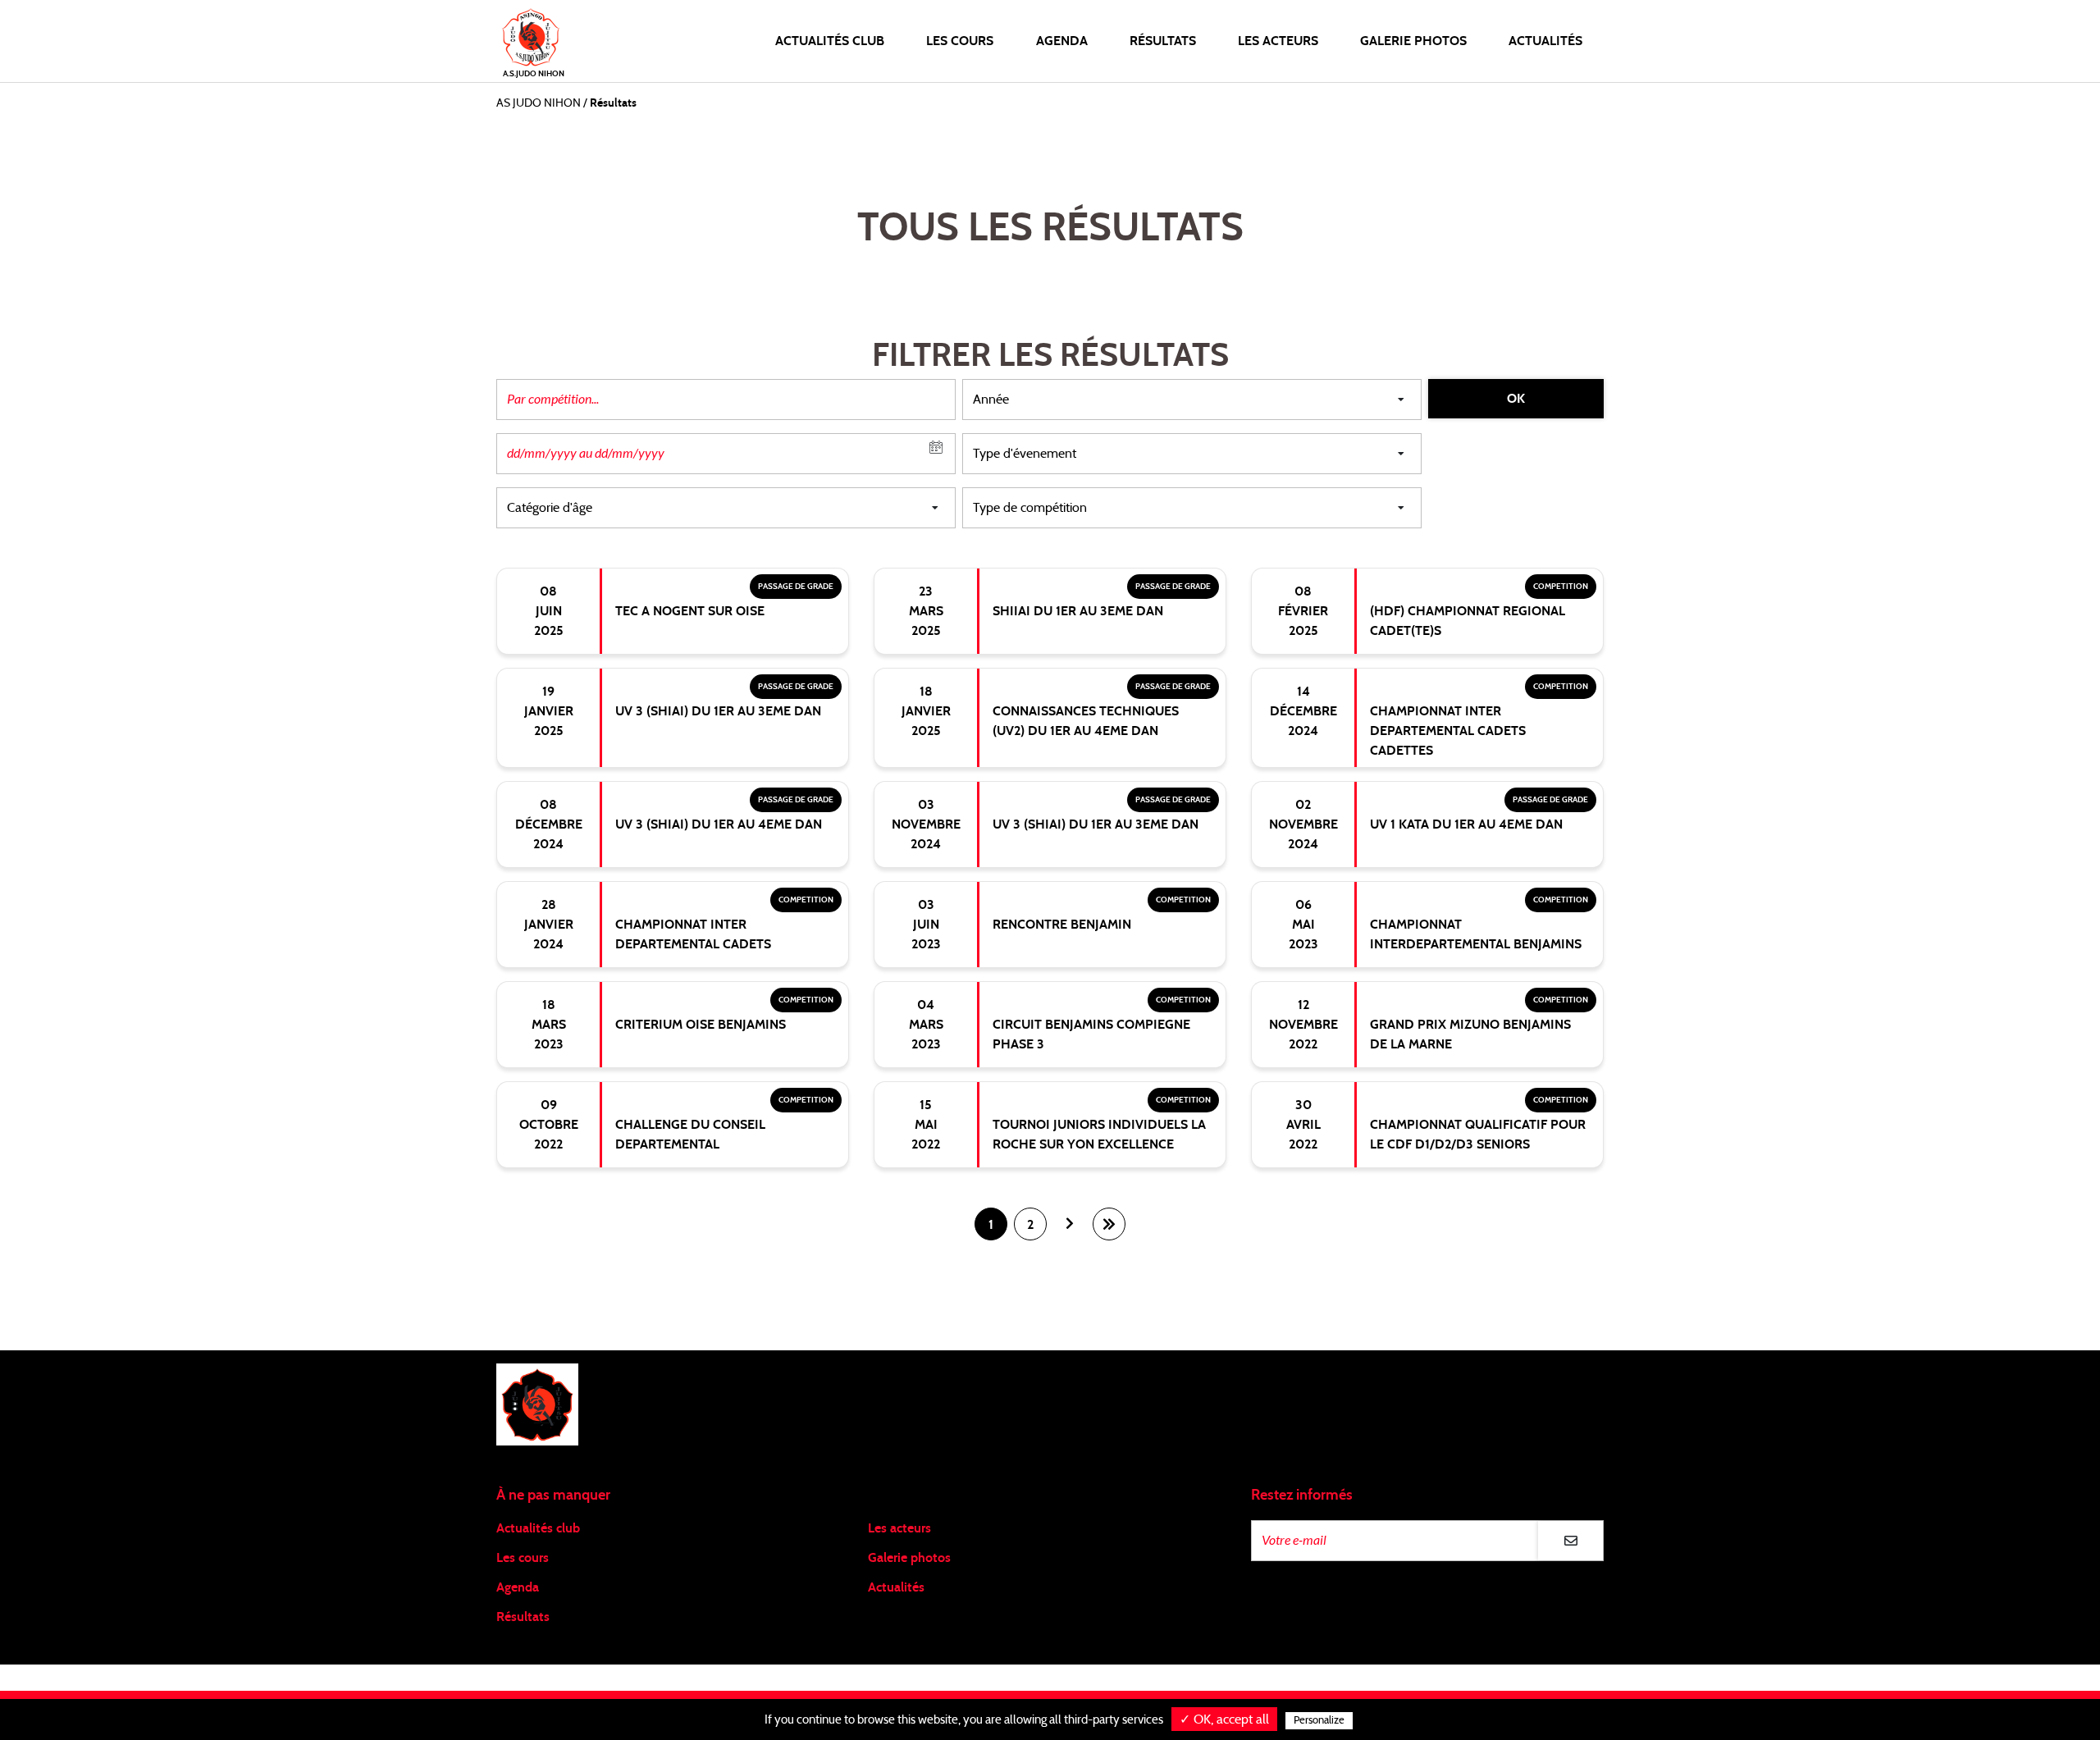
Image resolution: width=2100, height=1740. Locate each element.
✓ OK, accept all (1224, 1719)
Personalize (1319, 1721)
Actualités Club (830, 41)
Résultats (1163, 41)
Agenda (1062, 41)
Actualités (1545, 41)
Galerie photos (1413, 41)
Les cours (960, 41)
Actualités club (538, 1528)
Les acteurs (1278, 41)
